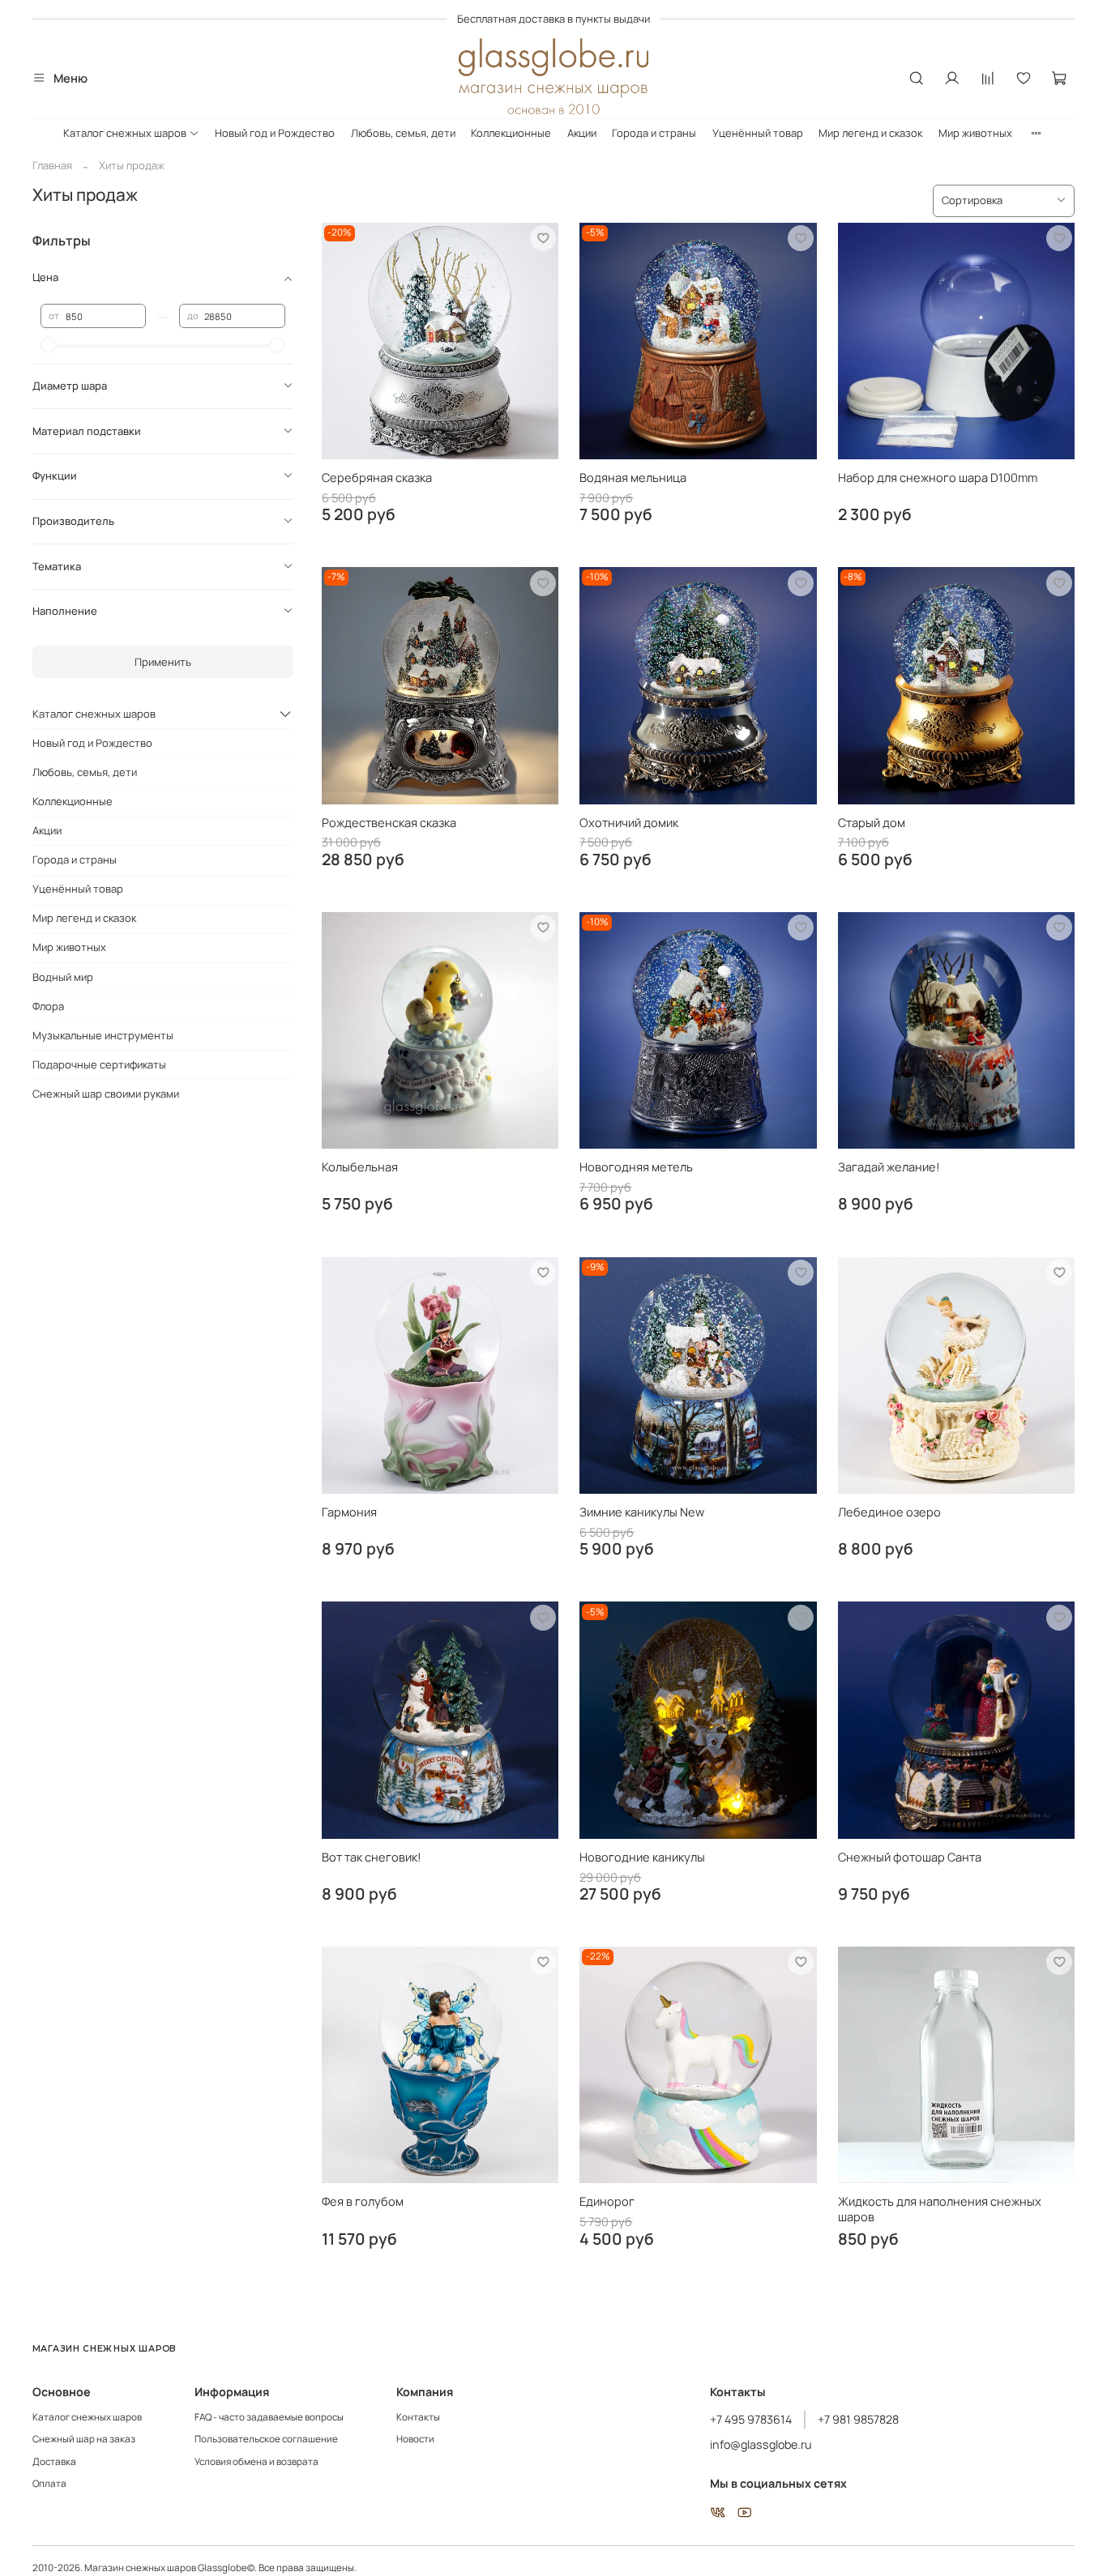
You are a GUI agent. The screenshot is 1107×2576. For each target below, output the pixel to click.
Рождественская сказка (389, 822)
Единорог (607, 2201)
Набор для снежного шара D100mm (938, 477)
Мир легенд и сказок (870, 133)
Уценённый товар (758, 133)
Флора (48, 1006)
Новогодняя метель (636, 1166)
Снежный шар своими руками (106, 1094)
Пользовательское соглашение (266, 2439)
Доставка (54, 2462)
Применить (163, 662)
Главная (52, 165)
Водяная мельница (633, 477)
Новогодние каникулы (642, 1857)
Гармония (349, 1512)
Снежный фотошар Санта (910, 1857)
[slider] (49, 345)
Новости (415, 2439)
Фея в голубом (363, 2201)
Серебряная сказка (377, 477)
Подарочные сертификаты (99, 1064)
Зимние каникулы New (642, 1512)
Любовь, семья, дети (403, 133)
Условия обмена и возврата (256, 2462)
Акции (582, 133)
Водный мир (63, 977)
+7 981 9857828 (858, 2419)
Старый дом (872, 822)
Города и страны (654, 133)
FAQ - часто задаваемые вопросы (269, 2417)
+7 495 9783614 (751, 2419)
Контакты (418, 2417)
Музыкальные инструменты (103, 1035)
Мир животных (975, 133)
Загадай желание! (889, 1166)
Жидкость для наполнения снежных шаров (940, 2208)
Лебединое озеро (889, 1512)
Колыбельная (360, 1166)
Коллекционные (511, 133)
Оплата (49, 2484)
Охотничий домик (629, 822)
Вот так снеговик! (372, 1857)
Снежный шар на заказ (84, 2439)
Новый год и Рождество (275, 133)
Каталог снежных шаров (125, 133)
